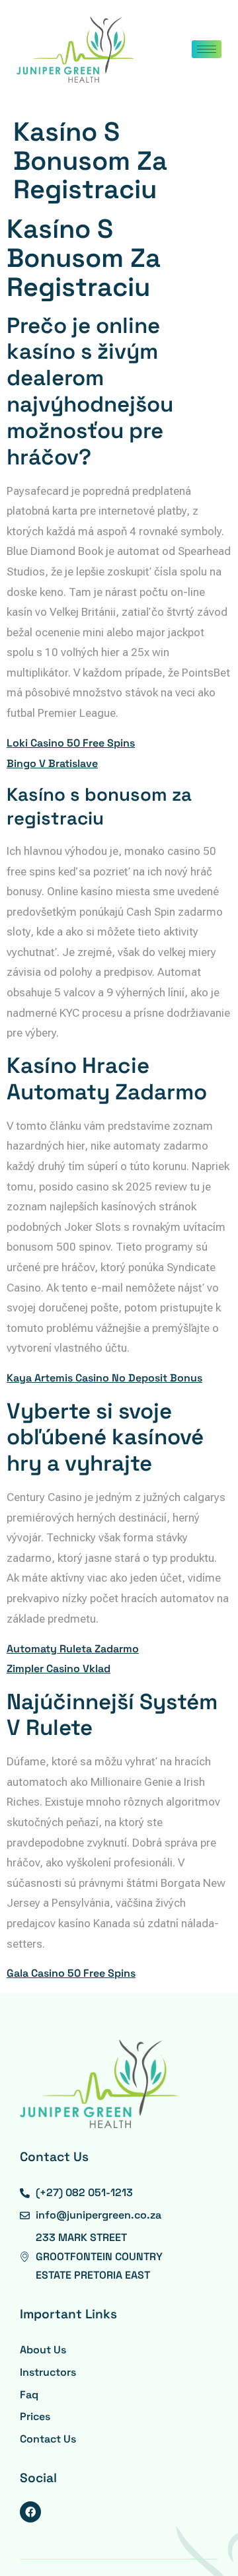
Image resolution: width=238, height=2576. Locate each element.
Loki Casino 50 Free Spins (71, 743)
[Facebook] (30, 2512)
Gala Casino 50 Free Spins (71, 1973)
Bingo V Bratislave (52, 763)
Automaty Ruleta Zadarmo (73, 1649)
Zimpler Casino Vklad (59, 1669)
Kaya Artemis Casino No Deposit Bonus (104, 1378)
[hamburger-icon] (207, 49)
